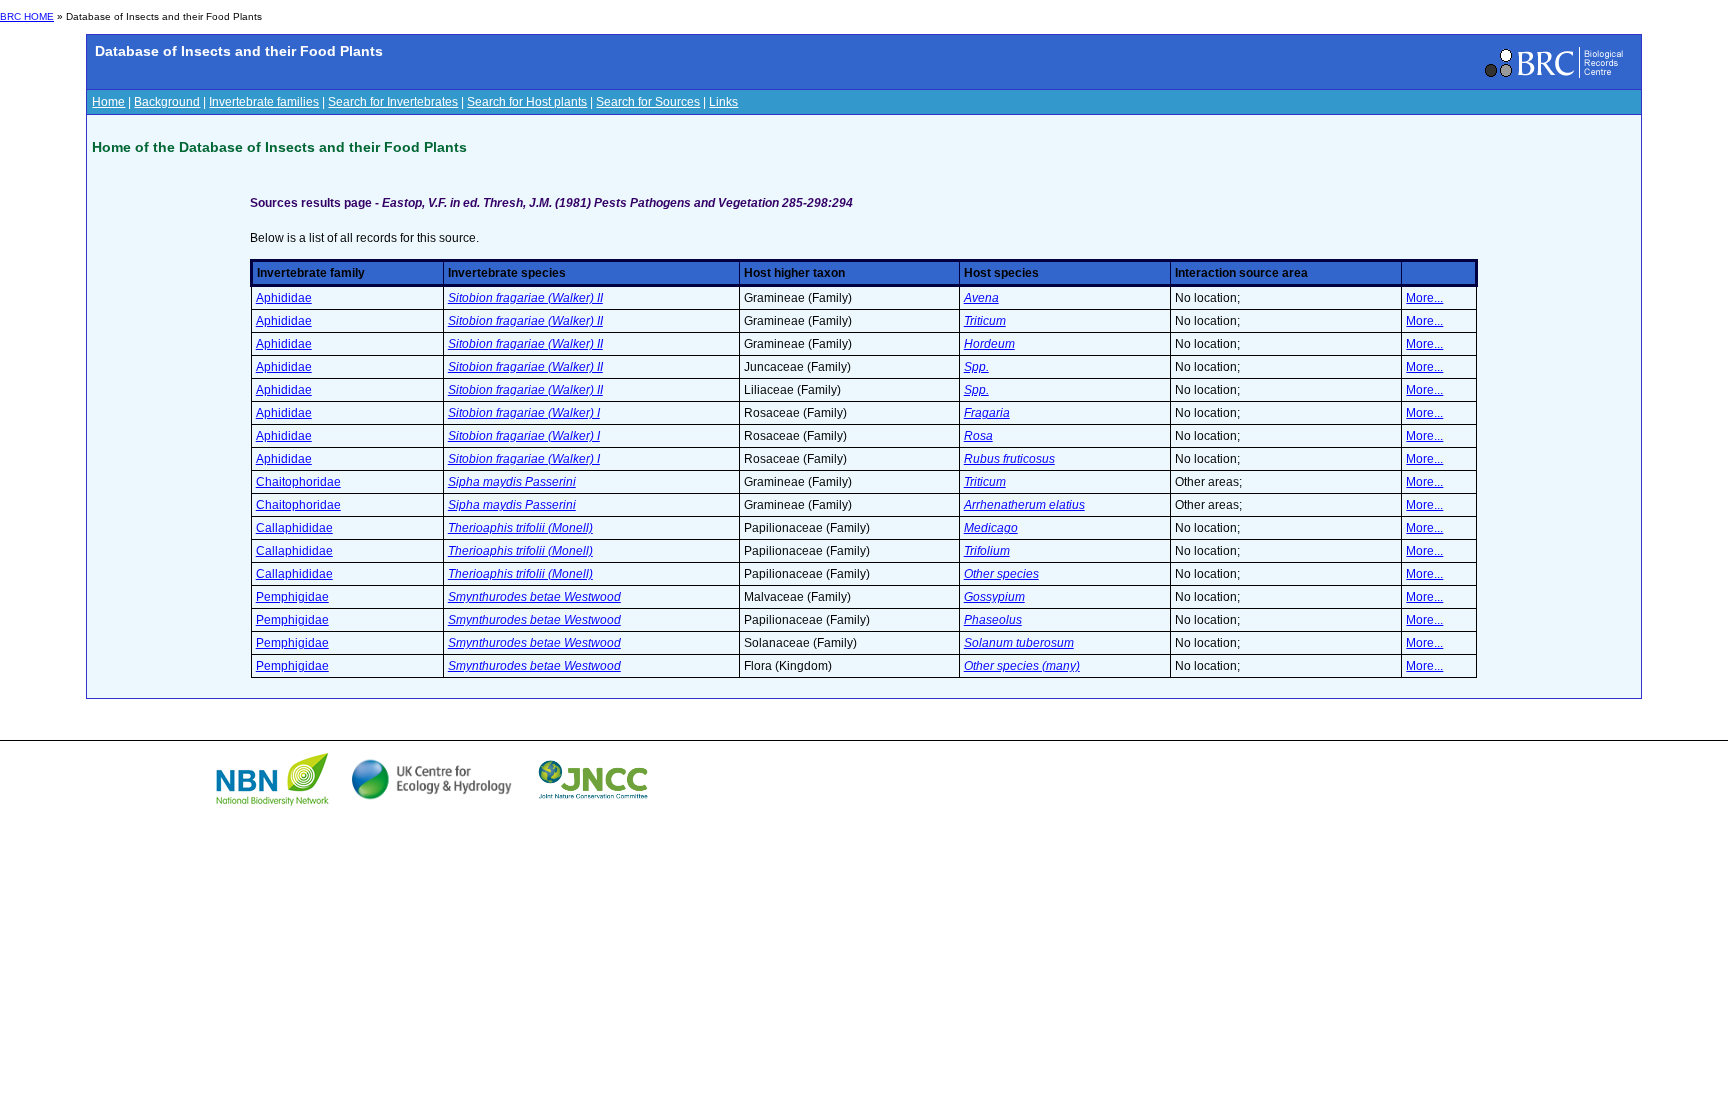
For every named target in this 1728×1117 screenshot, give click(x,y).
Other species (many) (1022, 666)
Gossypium (994, 597)
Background (167, 102)
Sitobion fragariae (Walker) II (525, 298)
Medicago (991, 528)
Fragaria (987, 413)
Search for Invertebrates (393, 102)
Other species (1001, 574)
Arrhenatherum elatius (1024, 505)
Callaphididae (294, 528)
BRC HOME (27, 16)
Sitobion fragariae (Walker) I (524, 413)
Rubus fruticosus (1009, 459)
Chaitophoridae (298, 482)
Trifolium (987, 551)
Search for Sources (648, 102)
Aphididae (284, 298)
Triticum (985, 321)
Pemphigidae (292, 597)
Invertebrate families (264, 102)
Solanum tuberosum (1019, 643)
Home (108, 102)
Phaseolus (993, 620)
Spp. (976, 367)
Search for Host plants (527, 102)
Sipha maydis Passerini (512, 482)
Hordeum (989, 344)
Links (723, 102)
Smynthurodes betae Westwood (534, 597)
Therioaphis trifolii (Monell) (520, 528)
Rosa (978, 436)
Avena (981, 298)
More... (1424, 298)
